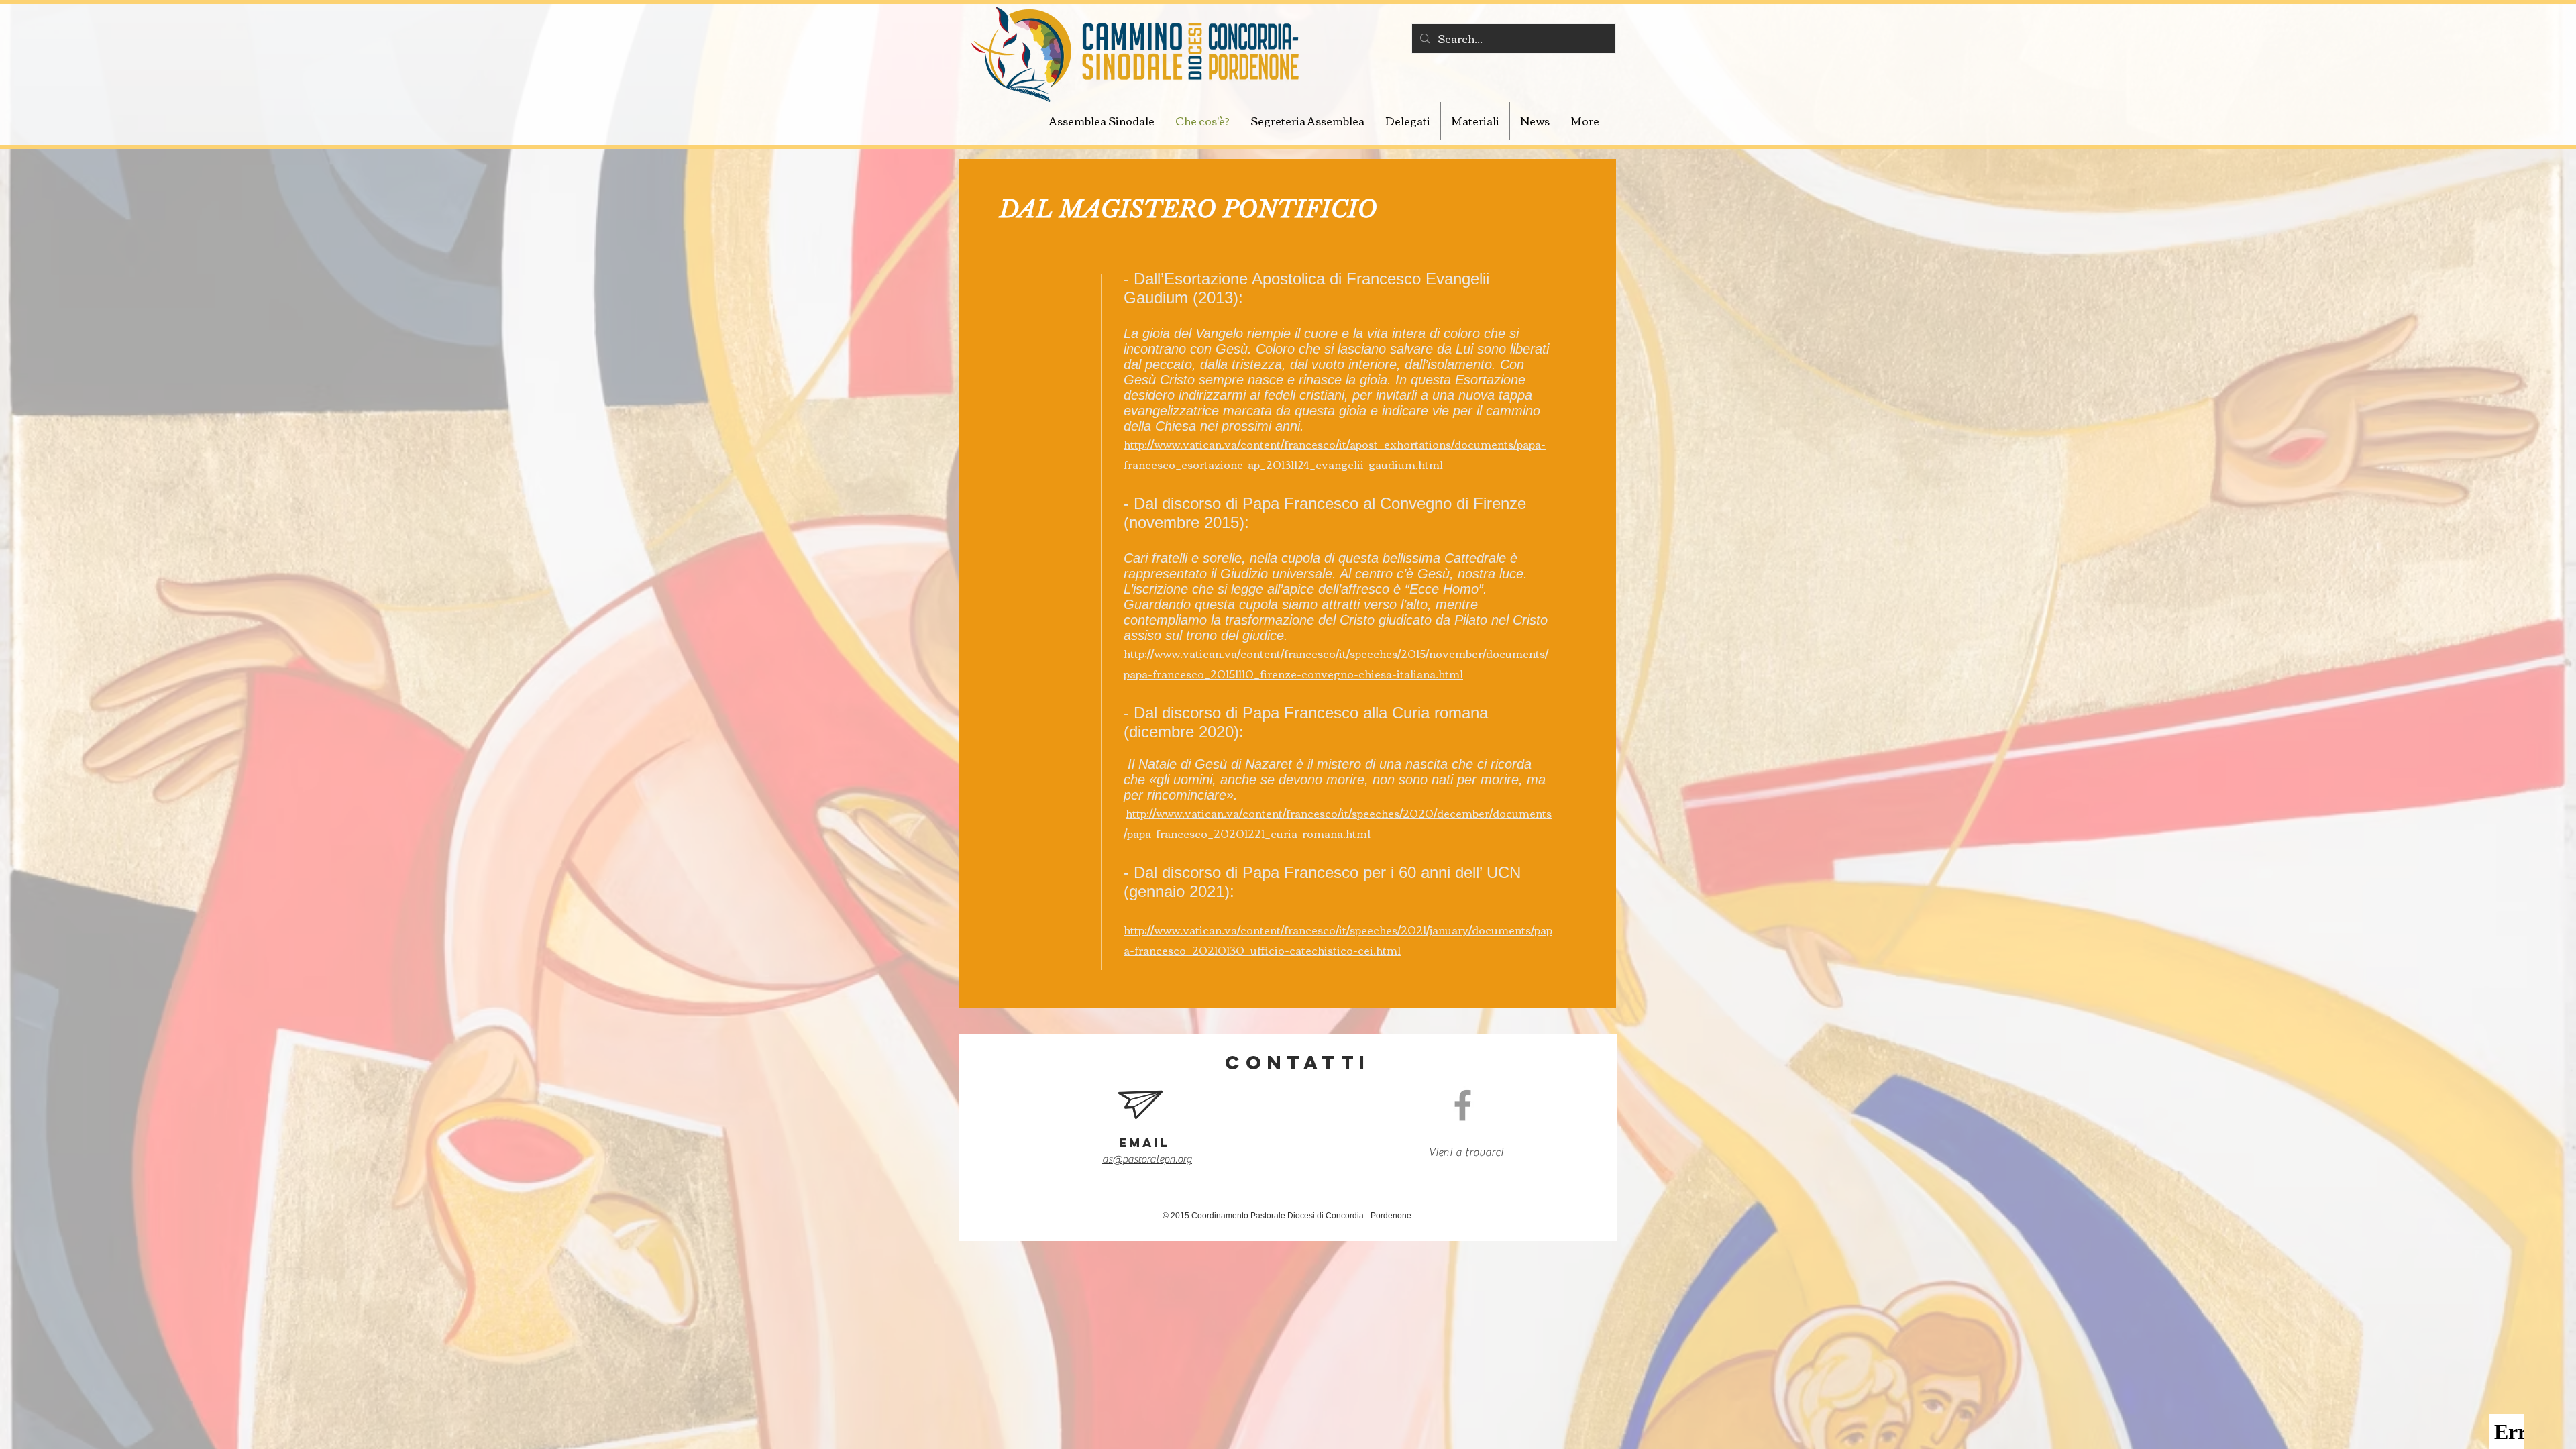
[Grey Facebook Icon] (1463, 1105)
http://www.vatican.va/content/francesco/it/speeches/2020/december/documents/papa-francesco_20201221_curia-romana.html (1338, 823)
